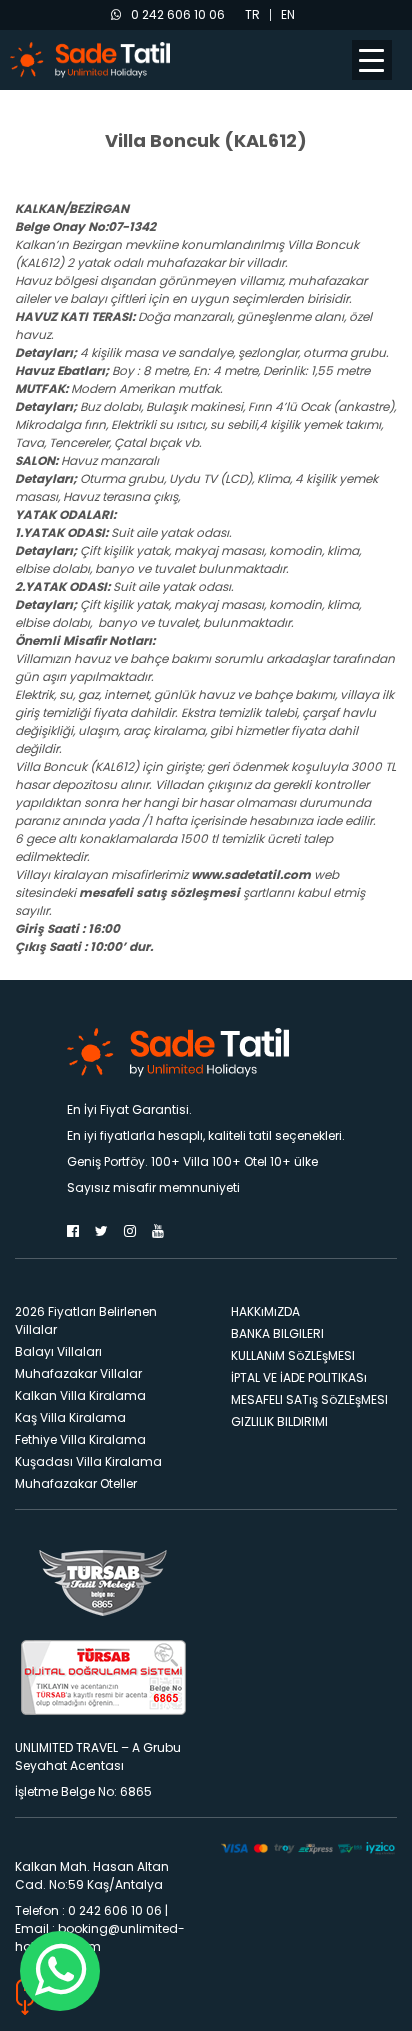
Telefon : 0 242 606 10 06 (88, 1910)
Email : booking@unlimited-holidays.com (100, 1937)
